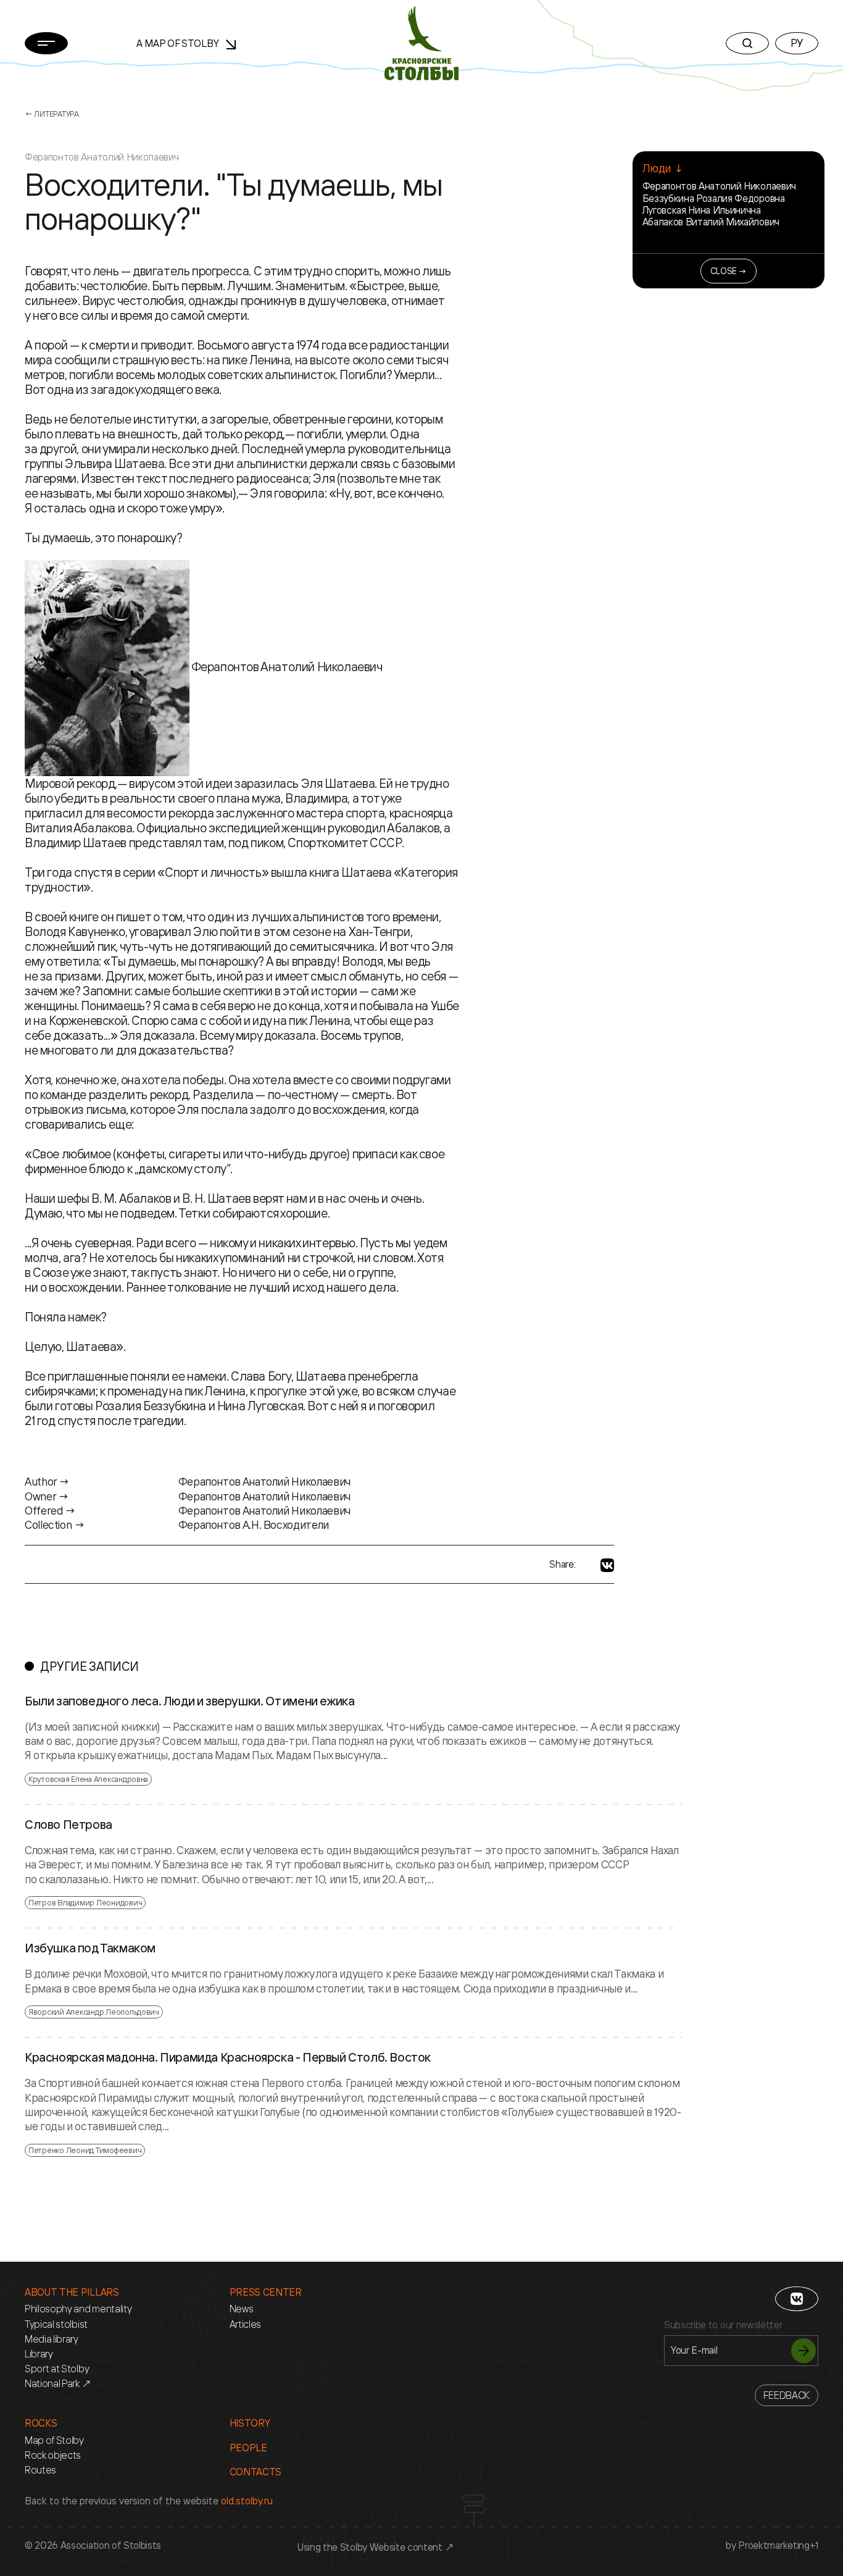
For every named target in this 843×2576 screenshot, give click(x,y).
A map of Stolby (179, 43)
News (242, 2309)
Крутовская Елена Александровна (88, 1779)
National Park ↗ (58, 2384)
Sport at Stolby (57, 2369)
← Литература (52, 114)
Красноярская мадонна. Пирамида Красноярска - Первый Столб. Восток (228, 2057)
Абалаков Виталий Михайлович (711, 222)
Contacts (255, 2472)
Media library (52, 2339)
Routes (40, 2470)
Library (39, 2354)
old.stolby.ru (247, 2501)
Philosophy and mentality (78, 2309)
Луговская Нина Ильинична (702, 210)
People (248, 2448)
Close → (729, 271)
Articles (245, 2324)
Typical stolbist (56, 2324)
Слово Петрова (69, 1825)
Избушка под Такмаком (90, 1948)
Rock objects (53, 2455)
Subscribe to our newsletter (723, 2325)
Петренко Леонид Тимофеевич (85, 2150)
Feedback (787, 2395)
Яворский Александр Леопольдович (94, 2012)
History (250, 2423)
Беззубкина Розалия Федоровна (714, 198)
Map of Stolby (54, 2440)
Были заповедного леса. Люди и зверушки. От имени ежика (189, 1701)
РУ (797, 43)
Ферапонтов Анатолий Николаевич (719, 186)
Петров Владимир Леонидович (85, 1902)
